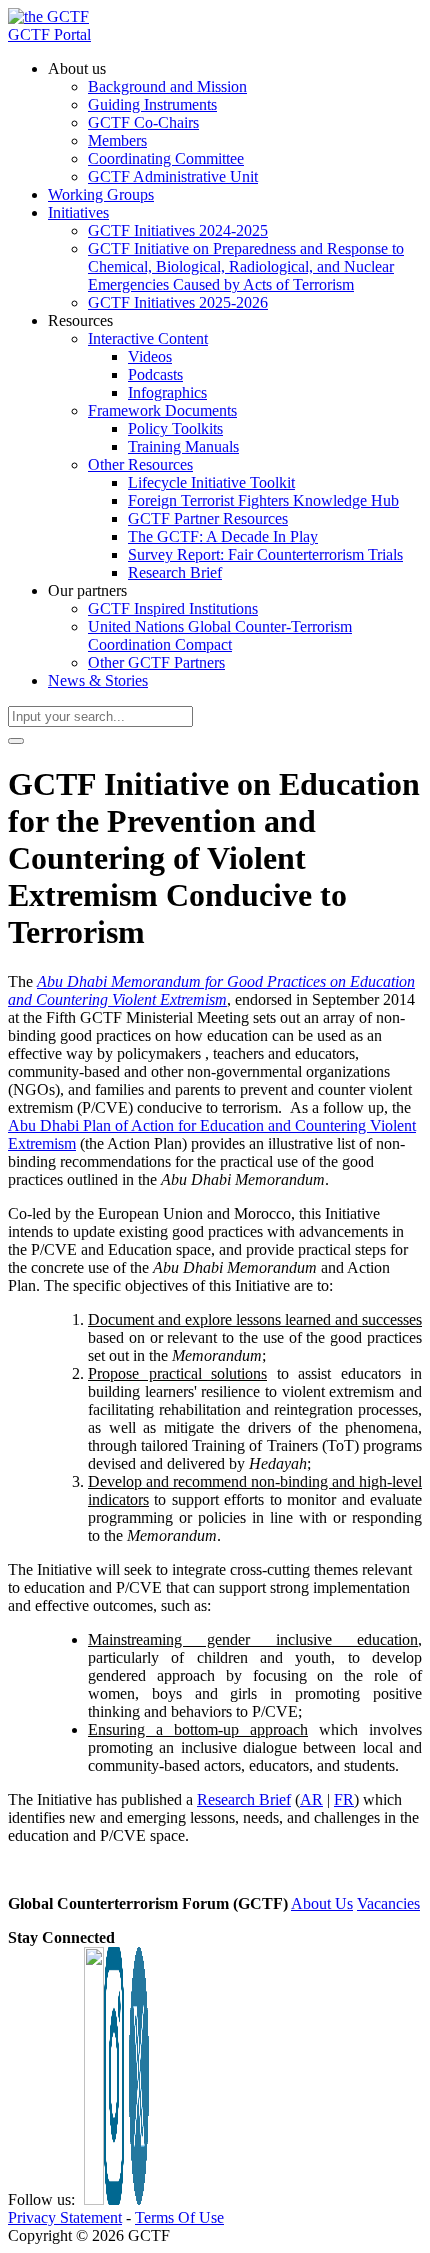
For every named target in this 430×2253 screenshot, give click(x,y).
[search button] (16, 741)
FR (344, 1799)
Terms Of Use (179, 2217)
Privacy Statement (65, 2217)
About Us (322, 1903)
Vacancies (388, 1903)
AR (311, 1799)
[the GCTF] (48, 16)
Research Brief (244, 1799)
